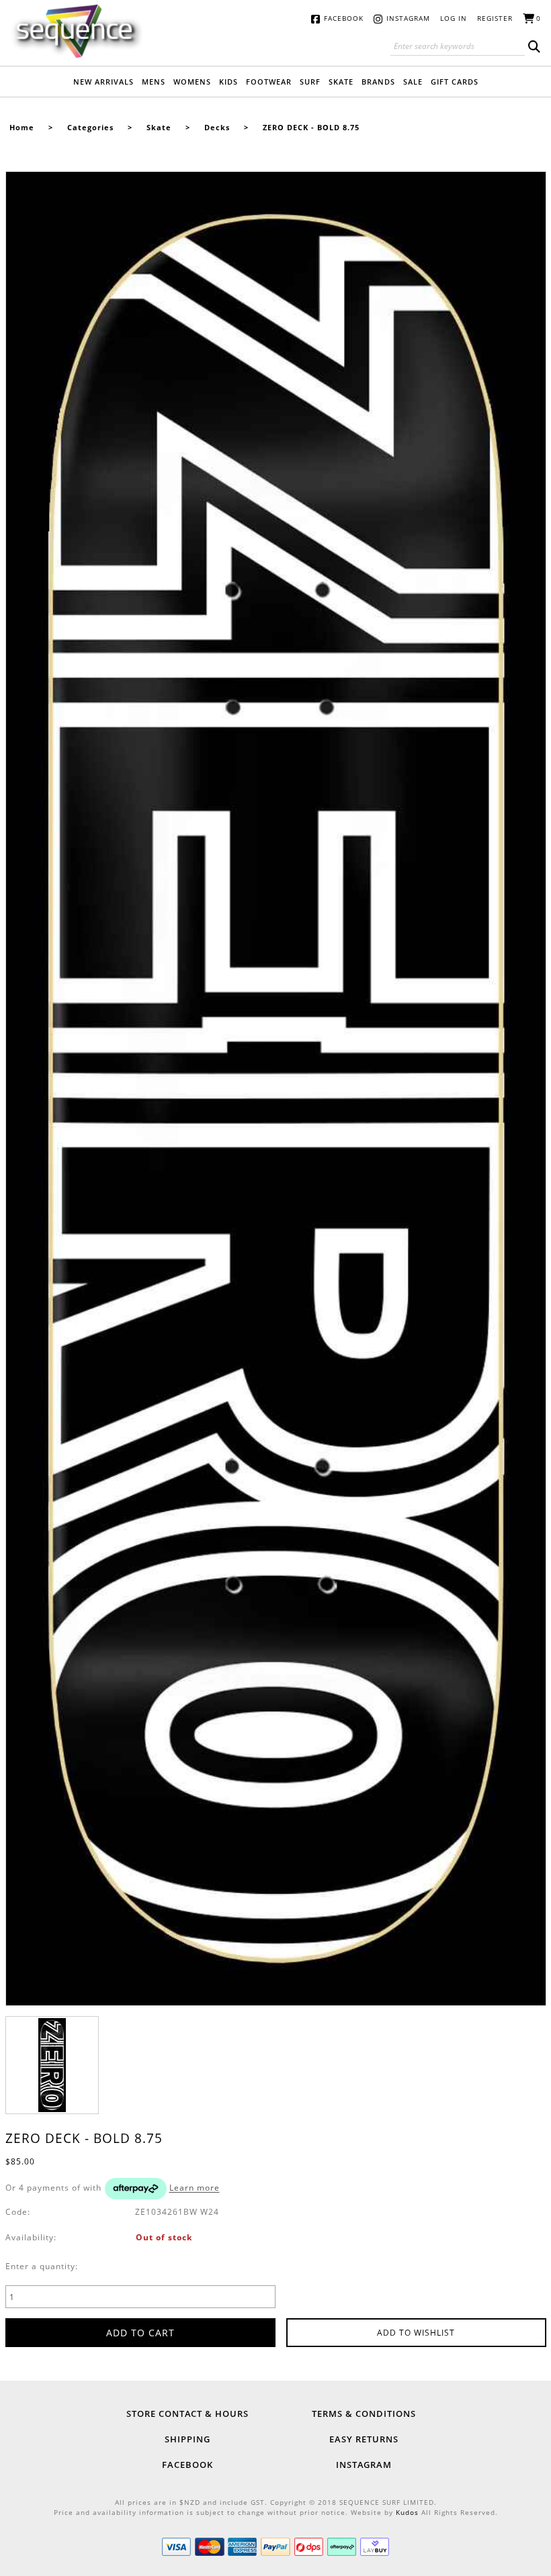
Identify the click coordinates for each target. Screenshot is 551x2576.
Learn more (195, 2188)
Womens (192, 82)
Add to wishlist (416, 2333)
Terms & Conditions (364, 2414)
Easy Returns (364, 2439)
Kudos (407, 2512)
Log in (454, 18)
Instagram (408, 18)
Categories (90, 128)
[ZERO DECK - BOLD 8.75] (52, 2065)
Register (495, 18)
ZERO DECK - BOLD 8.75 (311, 128)
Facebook (344, 18)
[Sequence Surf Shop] (76, 31)
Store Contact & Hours (187, 2414)
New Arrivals (103, 82)
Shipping (187, 2439)
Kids (228, 82)
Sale (413, 82)
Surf (310, 82)
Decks (217, 128)
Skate (341, 82)
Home (22, 128)
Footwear (269, 82)
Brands (378, 82)
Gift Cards (455, 82)
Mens (154, 82)
